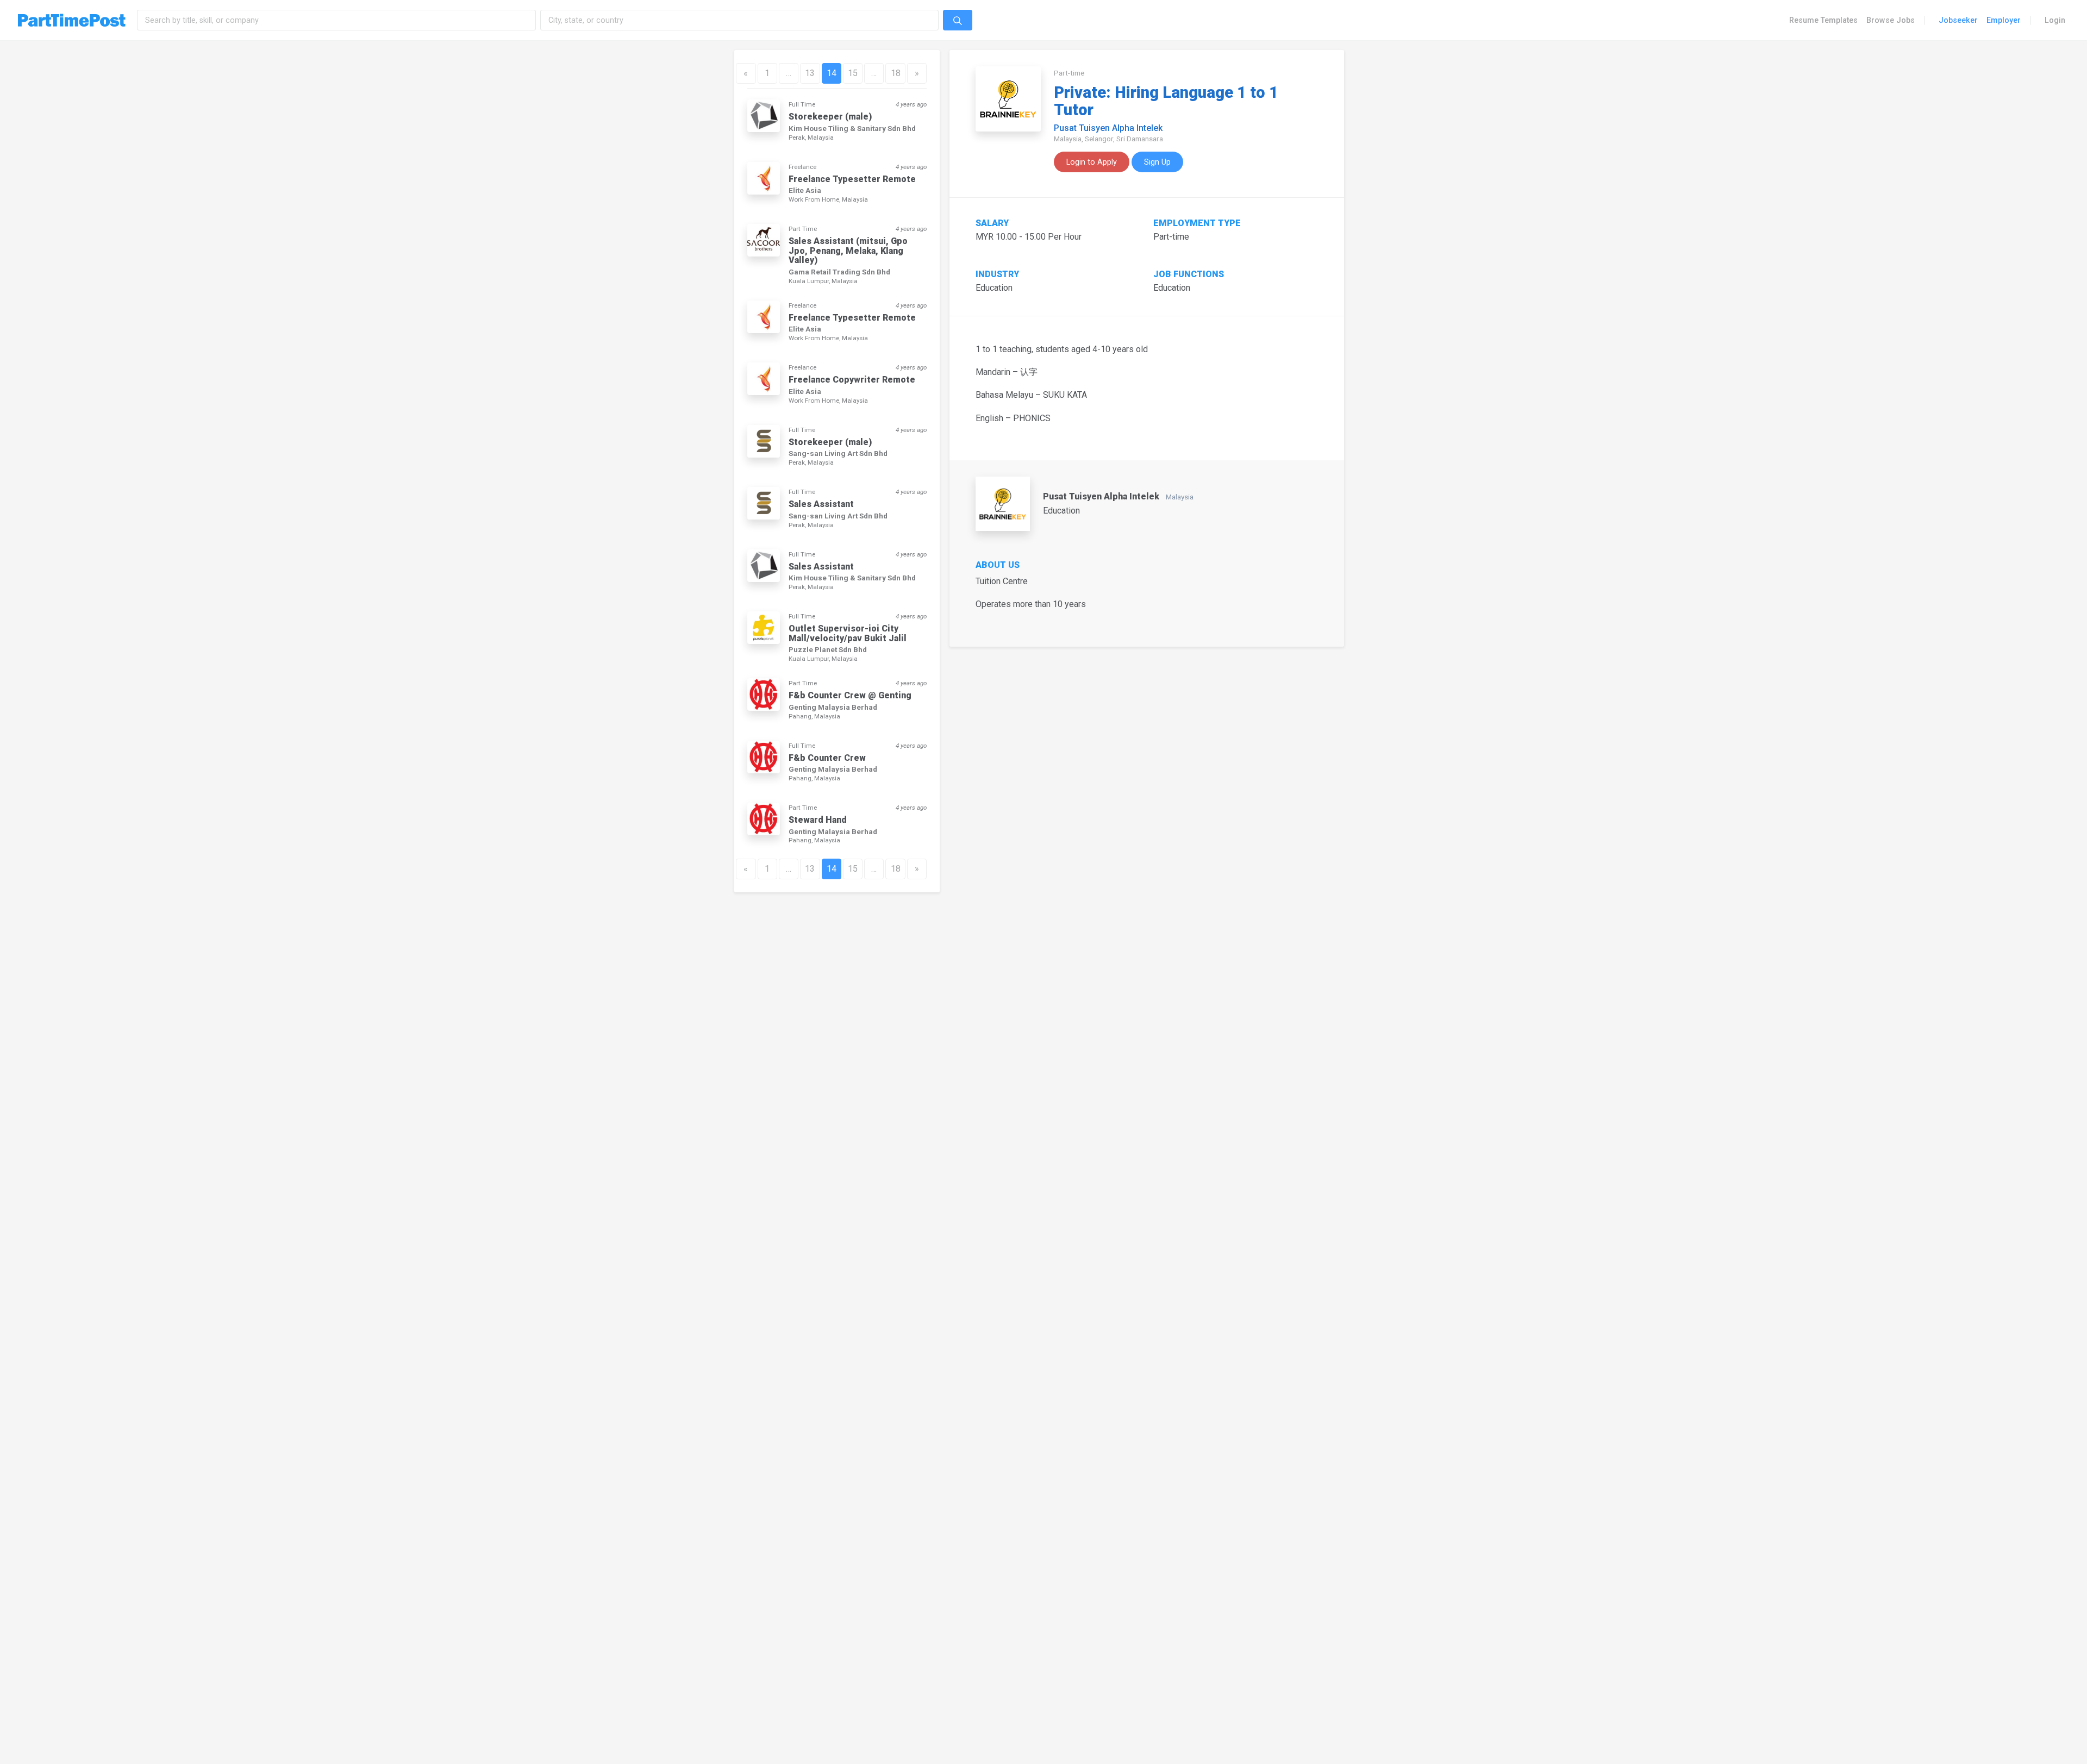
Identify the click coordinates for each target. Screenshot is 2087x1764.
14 (832, 73)
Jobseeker (1958, 20)
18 (896, 73)
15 (853, 73)
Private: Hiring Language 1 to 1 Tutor (1166, 101)
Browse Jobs (1891, 20)
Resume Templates (1823, 20)
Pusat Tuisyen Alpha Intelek (1108, 128)
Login (2055, 20)
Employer (2004, 20)
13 (810, 73)
